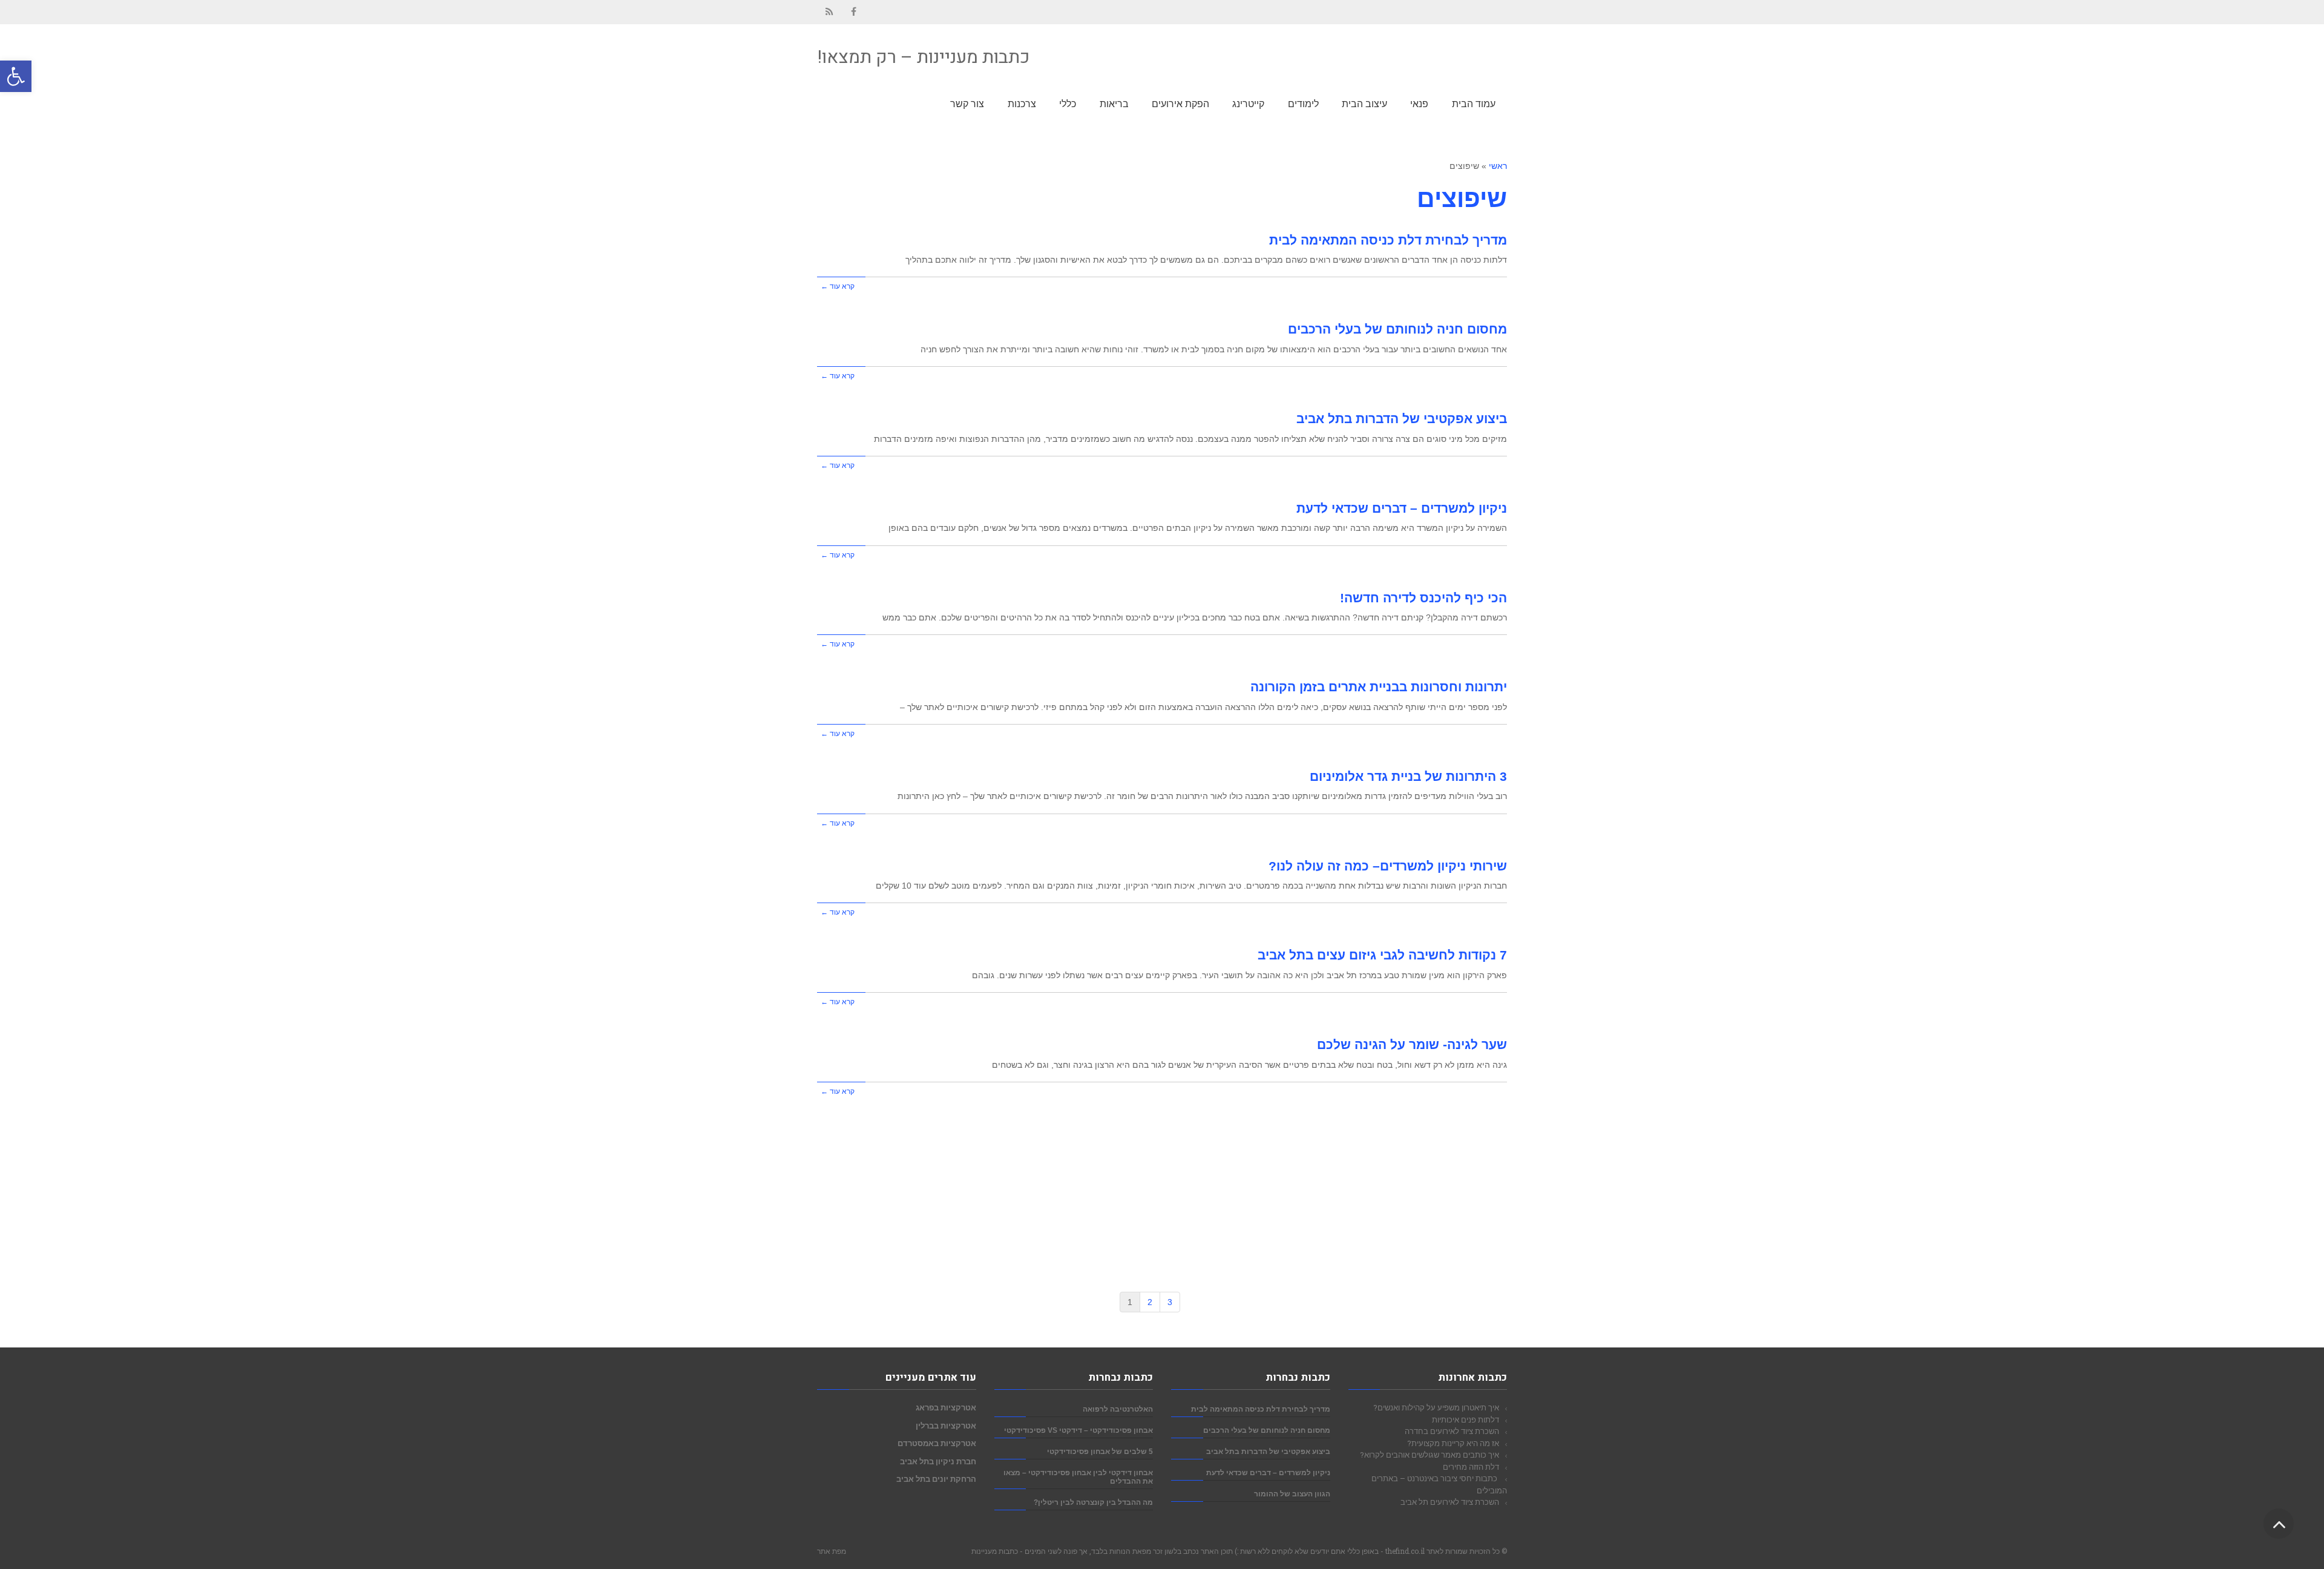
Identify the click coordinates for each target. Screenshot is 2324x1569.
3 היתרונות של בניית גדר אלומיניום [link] (1408, 776)
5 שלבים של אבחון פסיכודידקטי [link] (1100, 1451)
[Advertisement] (1162, 1190)
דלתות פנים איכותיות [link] (1466, 1419)
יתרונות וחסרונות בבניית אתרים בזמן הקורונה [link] (1379, 687)
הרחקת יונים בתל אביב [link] (936, 1479)
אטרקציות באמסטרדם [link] (937, 1443)
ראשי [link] (1498, 166)
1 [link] (1130, 1302)
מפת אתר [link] (832, 1551)
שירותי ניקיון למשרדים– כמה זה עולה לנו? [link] (1388, 866)
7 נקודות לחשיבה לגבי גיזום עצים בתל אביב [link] (1382, 955)
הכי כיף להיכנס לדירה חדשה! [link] (1423, 598)
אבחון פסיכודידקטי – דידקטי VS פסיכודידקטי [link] (1078, 1430)
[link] (16, 76)
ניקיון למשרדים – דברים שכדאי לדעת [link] (1402, 508)
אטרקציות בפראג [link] (946, 1407)
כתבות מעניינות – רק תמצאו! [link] (923, 58)
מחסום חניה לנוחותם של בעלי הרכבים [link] (1397, 329)
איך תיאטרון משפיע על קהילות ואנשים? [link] (1436, 1407)
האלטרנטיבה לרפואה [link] (1118, 1409)
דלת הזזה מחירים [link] (1471, 1467)
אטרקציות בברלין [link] (946, 1426)
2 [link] (1150, 1302)
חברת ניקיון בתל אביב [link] (938, 1461)
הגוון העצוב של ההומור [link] (1292, 1494)
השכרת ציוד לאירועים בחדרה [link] (1452, 1431)
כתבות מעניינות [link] (995, 1551)
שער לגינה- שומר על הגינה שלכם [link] (1412, 1044)
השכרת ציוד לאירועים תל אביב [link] (1450, 1502)
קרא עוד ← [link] (838, 286)
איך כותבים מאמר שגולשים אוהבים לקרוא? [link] (1430, 1455)
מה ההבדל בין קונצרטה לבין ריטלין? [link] (1093, 1502)
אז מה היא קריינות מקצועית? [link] (1453, 1443)
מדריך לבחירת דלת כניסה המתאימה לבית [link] (1388, 240)
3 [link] (1170, 1302)
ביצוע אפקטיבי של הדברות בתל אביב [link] (1402, 419)
